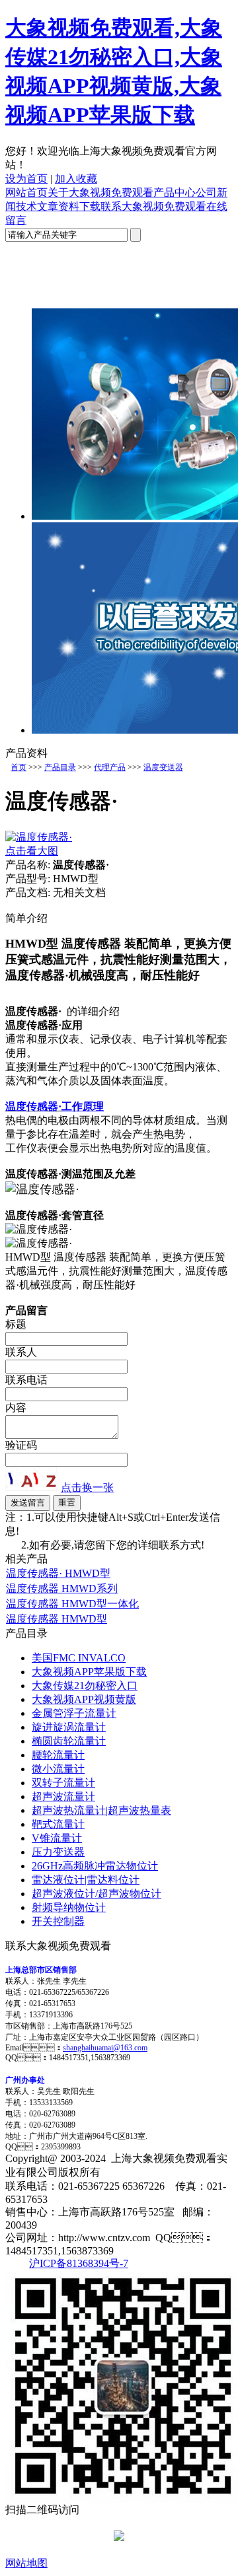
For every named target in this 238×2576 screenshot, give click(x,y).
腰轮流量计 (58, 1755)
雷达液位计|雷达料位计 (86, 1880)
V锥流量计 (57, 1838)
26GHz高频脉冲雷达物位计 (95, 1866)
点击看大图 (32, 851)
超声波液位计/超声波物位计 (97, 1894)
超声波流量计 (63, 1796)
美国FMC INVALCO (79, 1658)
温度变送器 (163, 767)
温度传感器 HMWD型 (57, 1619)
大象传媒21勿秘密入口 (85, 1686)
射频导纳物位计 (69, 1907)
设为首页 (26, 179)
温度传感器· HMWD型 (58, 1573)
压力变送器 (58, 1852)
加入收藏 (76, 179)
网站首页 (26, 192)
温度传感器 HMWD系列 (62, 1588)
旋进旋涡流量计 (69, 1727)
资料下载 (79, 206)
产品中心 (175, 192)
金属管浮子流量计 (74, 1713)
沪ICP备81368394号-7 (79, 2263)
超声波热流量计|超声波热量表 (101, 1810)
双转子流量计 (63, 1783)
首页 (19, 767)
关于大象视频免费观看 (100, 192)
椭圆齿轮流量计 (69, 1741)
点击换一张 (87, 1487)
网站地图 (26, 2563)
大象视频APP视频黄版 (84, 1699)
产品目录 (60, 767)
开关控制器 (58, 1921)
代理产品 (110, 767)
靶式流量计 (58, 1824)
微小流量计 (58, 1769)
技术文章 (37, 206)
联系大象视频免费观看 (153, 206)
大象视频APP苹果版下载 (89, 1672)
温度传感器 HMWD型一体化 (72, 1604)
